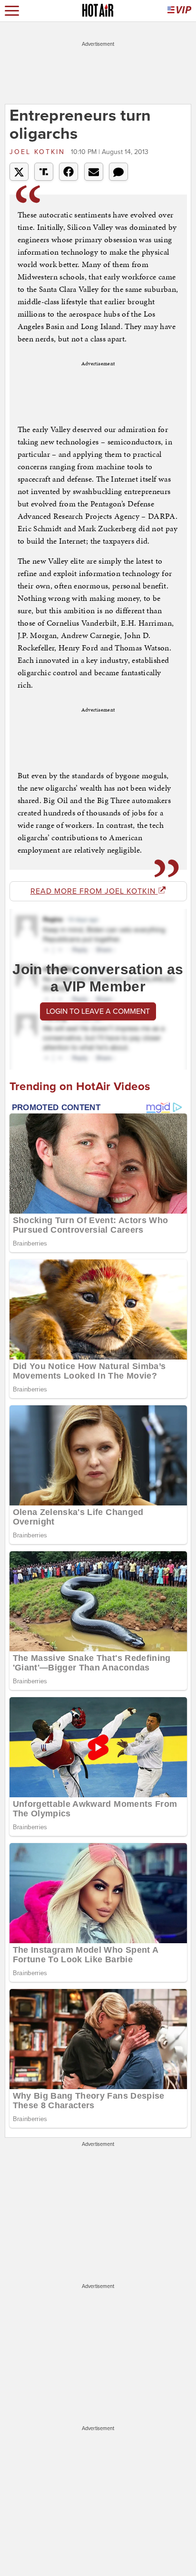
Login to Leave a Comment (98, 1011)
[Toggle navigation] (12, 11)
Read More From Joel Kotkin (94, 891)
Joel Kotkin (39, 152)
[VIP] (179, 11)
